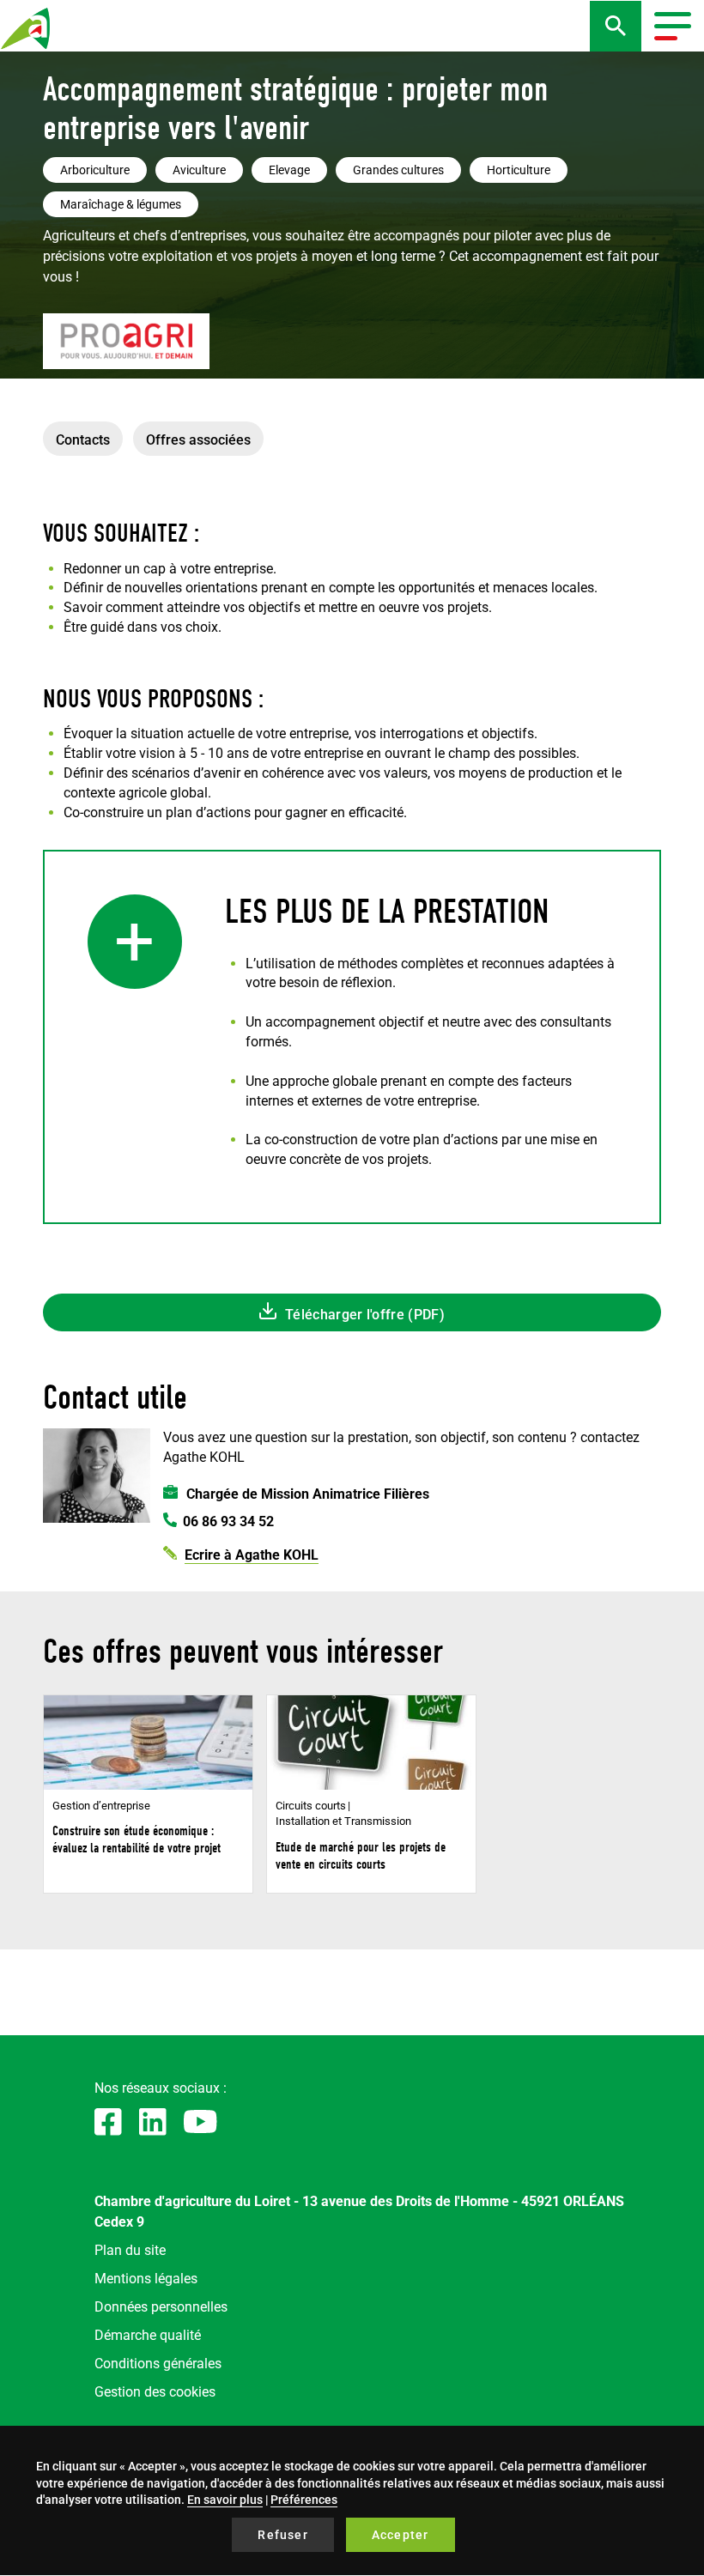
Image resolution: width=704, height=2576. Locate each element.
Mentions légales (146, 2279)
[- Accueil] (26, 28)
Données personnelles (161, 2307)
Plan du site (130, 2250)
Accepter (401, 2535)
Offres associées (198, 440)
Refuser (282, 2535)
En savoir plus (225, 2500)
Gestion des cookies (155, 2392)
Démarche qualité (148, 2335)
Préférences (304, 2500)
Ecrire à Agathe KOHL (252, 1555)
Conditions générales (158, 2364)
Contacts (83, 440)
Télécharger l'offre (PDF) (365, 1315)
